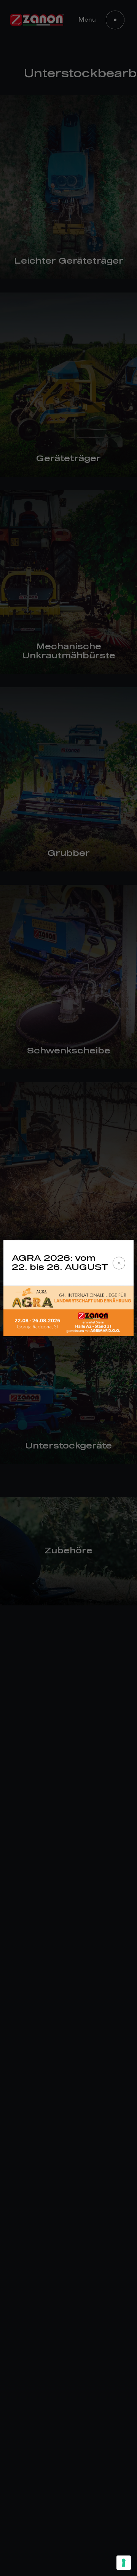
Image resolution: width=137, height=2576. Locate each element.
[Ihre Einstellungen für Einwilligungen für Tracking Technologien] (124, 2563)
